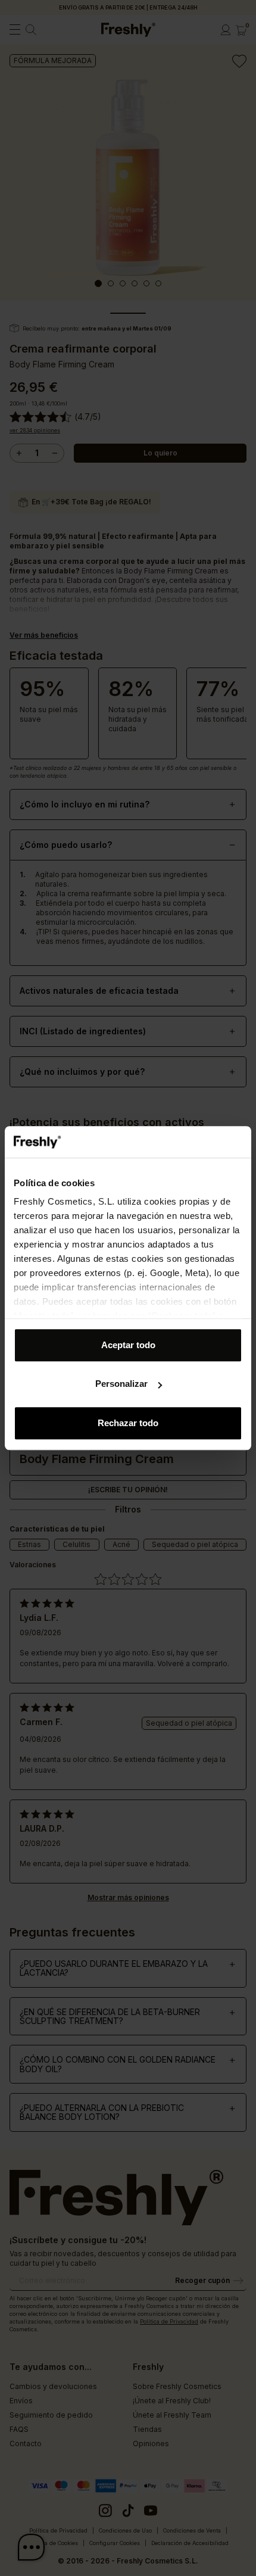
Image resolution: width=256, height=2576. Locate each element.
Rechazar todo (128, 1423)
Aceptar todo (128, 1345)
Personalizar (121, 1384)
